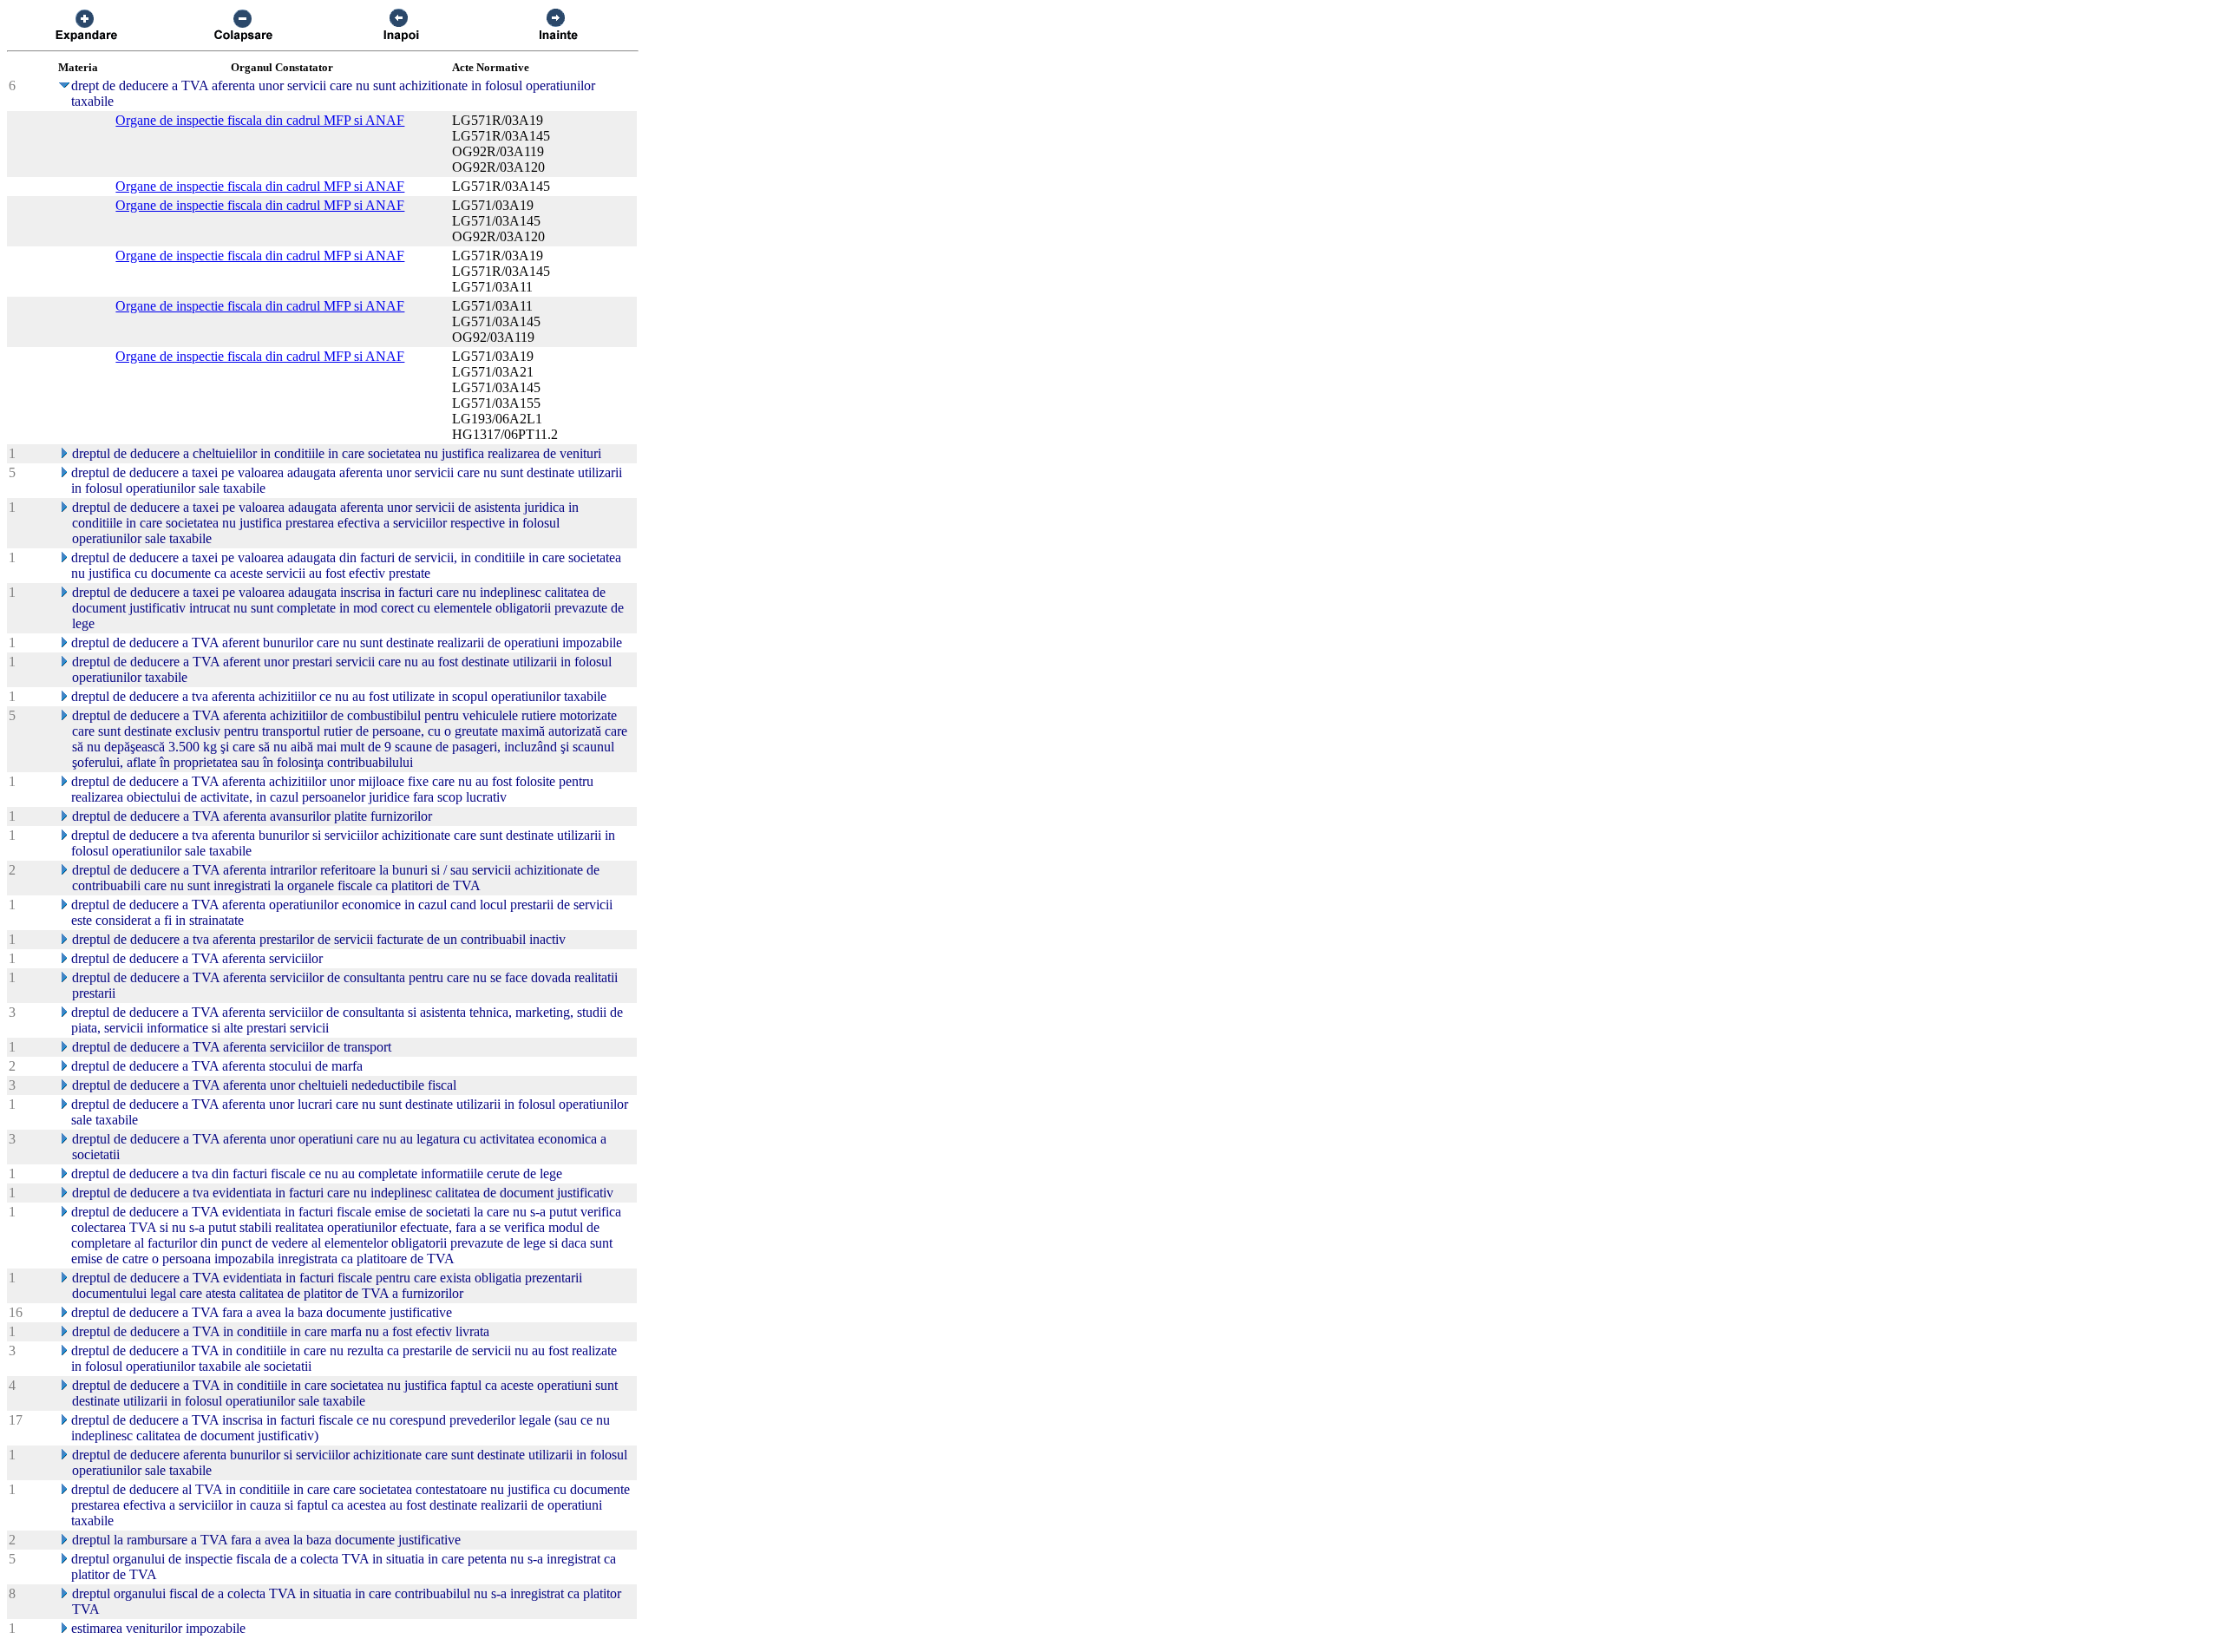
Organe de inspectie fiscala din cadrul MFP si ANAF (260, 120)
